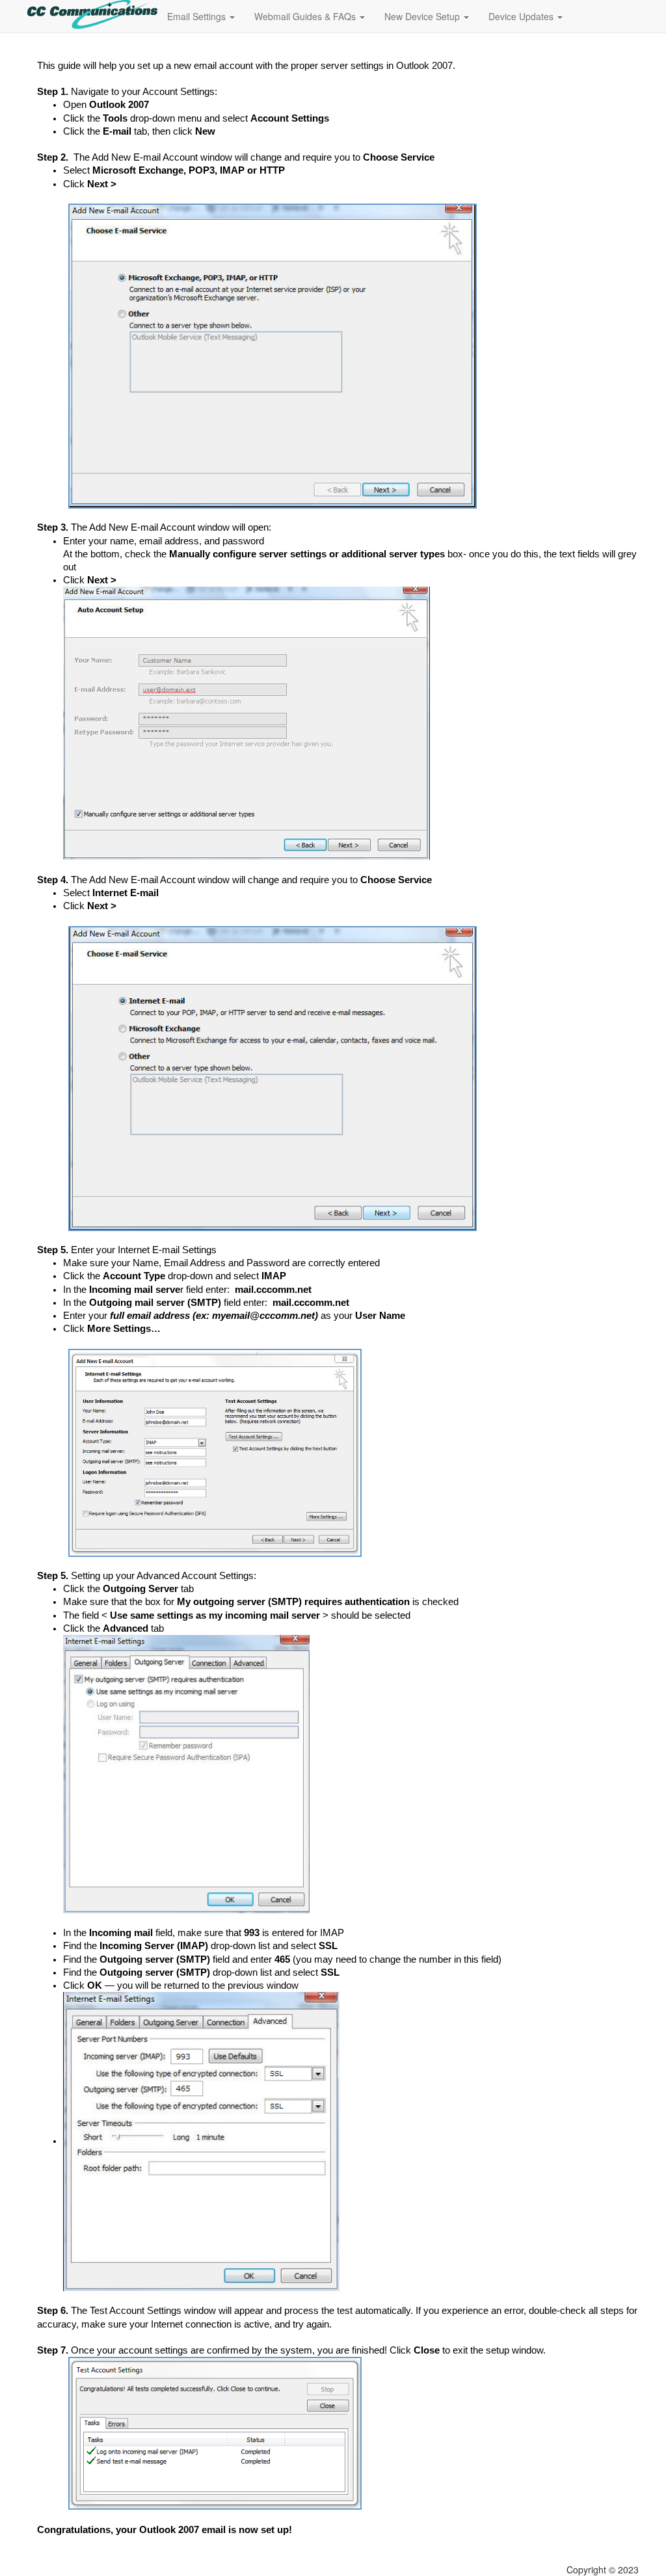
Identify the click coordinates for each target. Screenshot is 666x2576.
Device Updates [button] (522, 16)
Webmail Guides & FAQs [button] (306, 16)
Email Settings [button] (198, 16)
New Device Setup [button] (423, 16)
